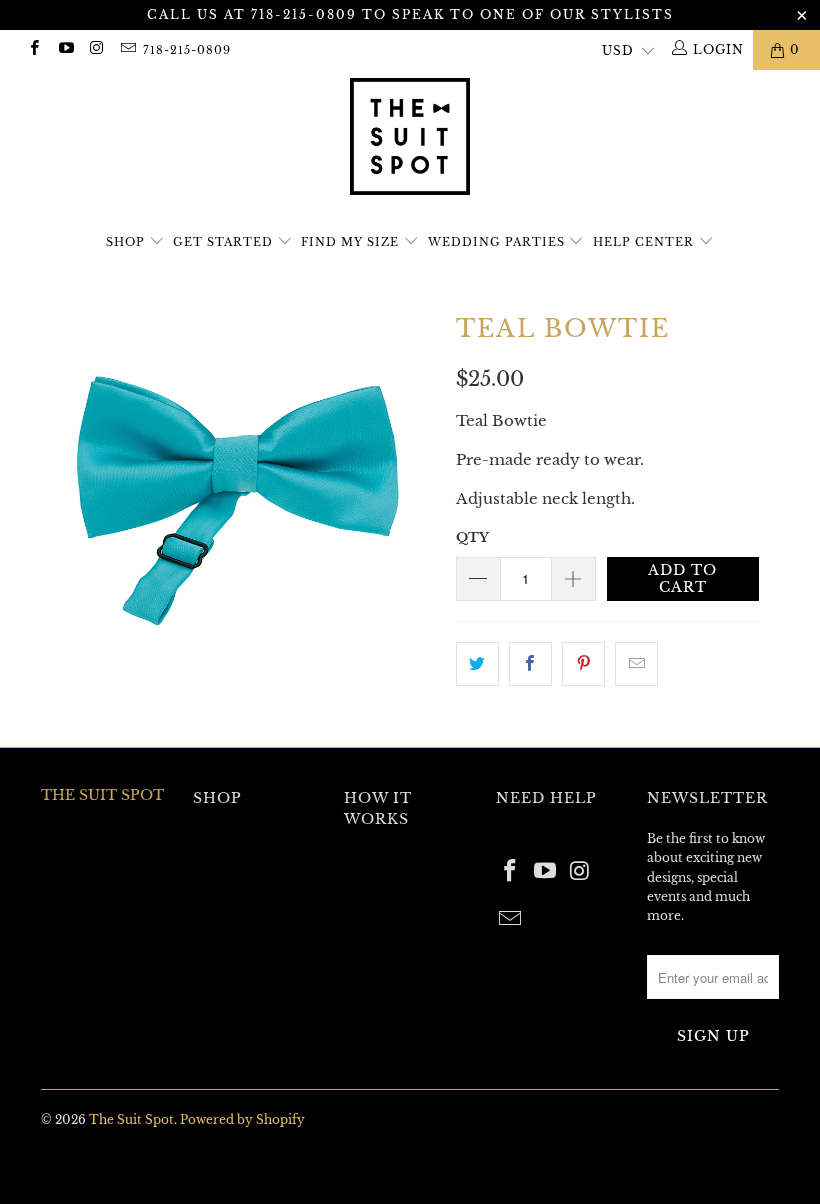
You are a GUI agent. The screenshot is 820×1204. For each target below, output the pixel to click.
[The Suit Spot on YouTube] (64, 49)
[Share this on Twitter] (477, 664)
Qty (472, 537)
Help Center (645, 242)
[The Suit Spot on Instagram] (96, 49)
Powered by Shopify (242, 1119)
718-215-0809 (187, 50)
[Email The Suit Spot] (127, 49)
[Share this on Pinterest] (583, 664)
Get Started (225, 242)
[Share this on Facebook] (530, 664)
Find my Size (352, 242)
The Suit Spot (131, 1119)
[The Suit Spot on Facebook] (33, 49)
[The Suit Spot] (410, 139)
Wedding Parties (498, 242)
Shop (125, 242)
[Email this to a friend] (636, 664)
